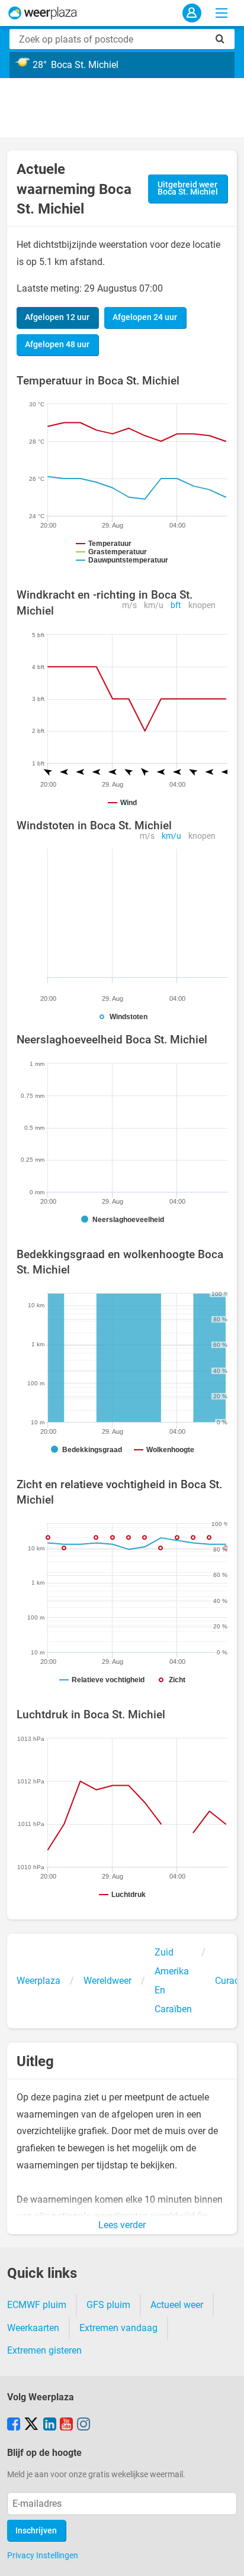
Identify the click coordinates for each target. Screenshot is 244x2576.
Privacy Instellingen (43, 2555)
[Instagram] (84, 2425)
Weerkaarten (33, 2328)
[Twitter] (31, 2425)
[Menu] (221, 13)
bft (176, 605)
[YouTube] (66, 2425)
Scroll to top (225, 2557)
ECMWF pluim (37, 2305)
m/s (129, 605)
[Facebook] (14, 2425)
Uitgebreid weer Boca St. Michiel (188, 188)
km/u (154, 605)
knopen (202, 605)
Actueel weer (177, 2305)
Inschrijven (36, 2531)
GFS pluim (108, 2305)
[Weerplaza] (43, 13)
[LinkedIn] (50, 2425)
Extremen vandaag (118, 2328)
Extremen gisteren (44, 2350)
